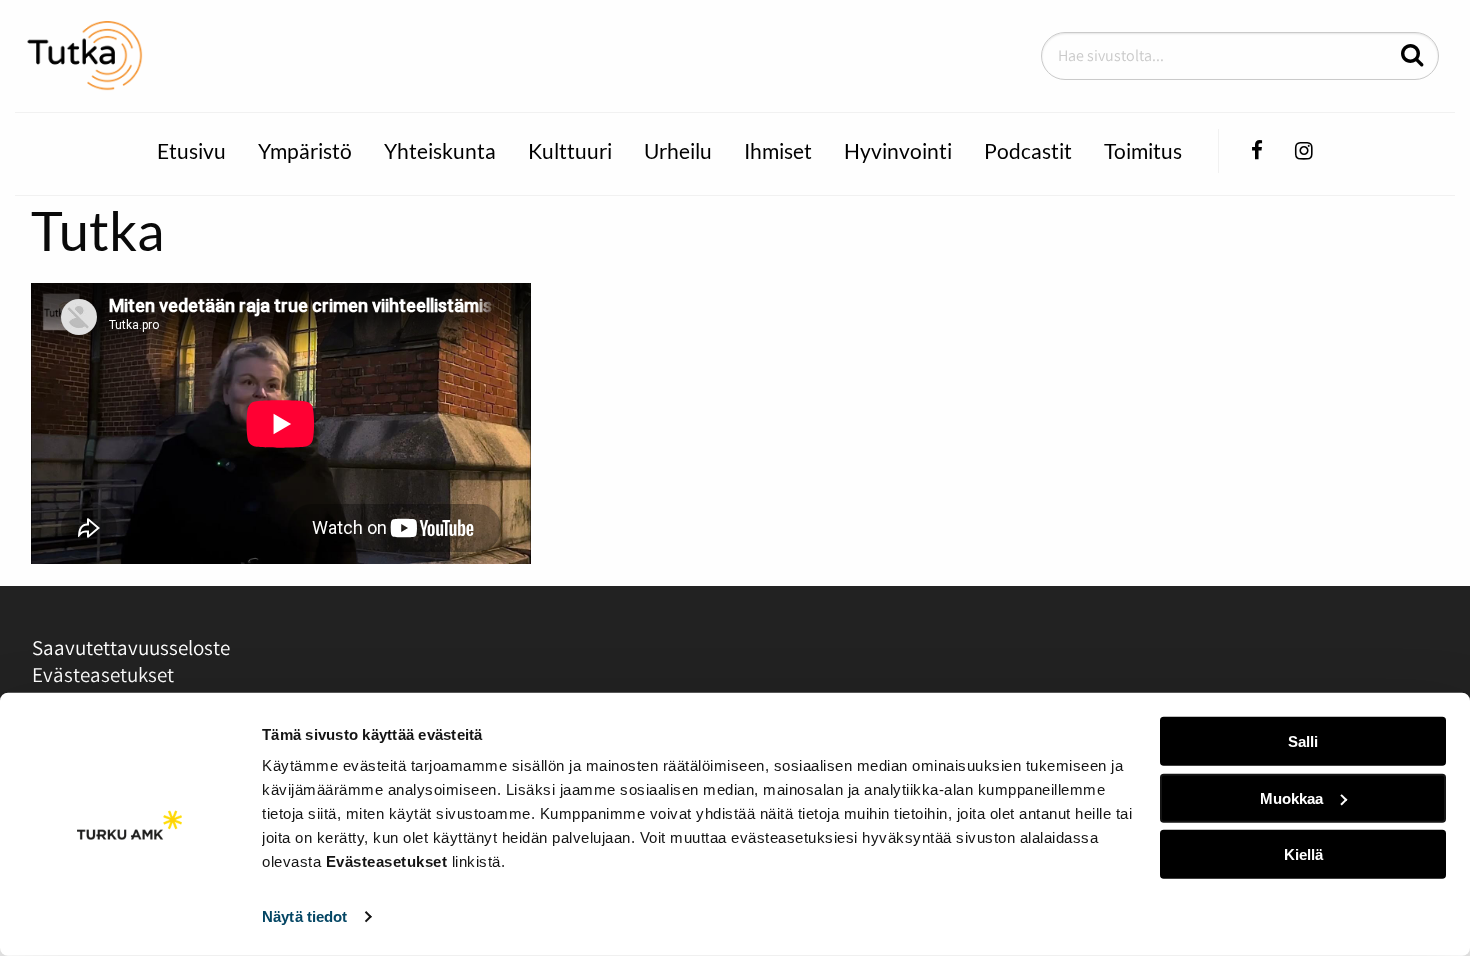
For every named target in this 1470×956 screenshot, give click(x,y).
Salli (1303, 741)
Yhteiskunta (440, 150)
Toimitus (1143, 150)
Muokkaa (1291, 797)
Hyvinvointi (898, 150)
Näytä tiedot (304, 916)
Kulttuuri (570, 150)
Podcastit (1028, 150)
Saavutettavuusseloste (131, 647)
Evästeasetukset (103, 674)
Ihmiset (778, 150)
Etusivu (191, 150)
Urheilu (678, 150)
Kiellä (1303, 854)
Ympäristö (305, 150)
